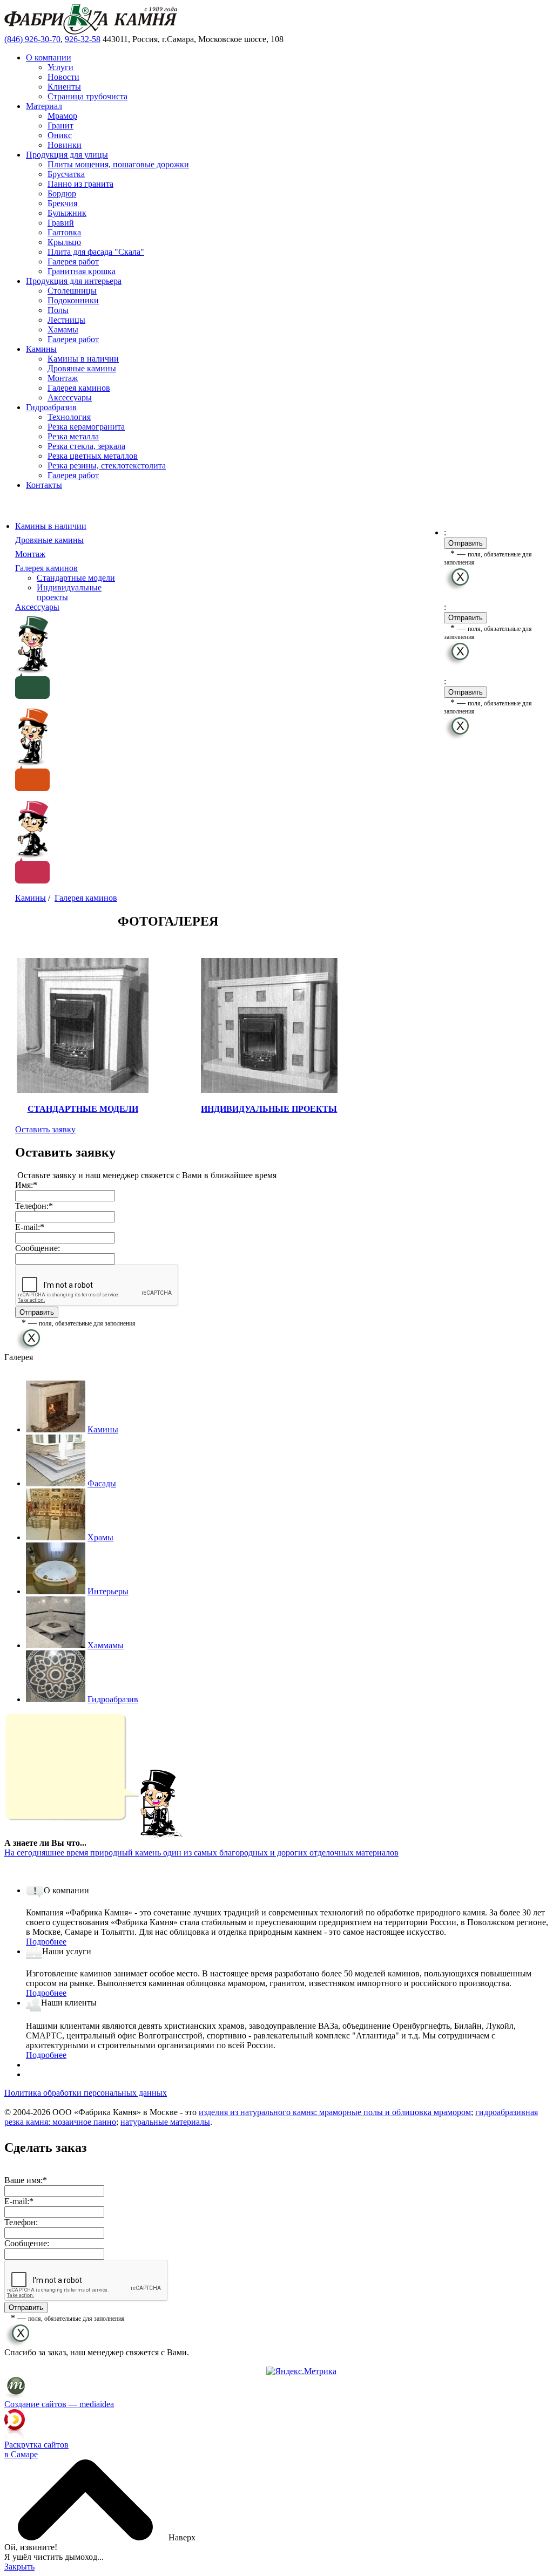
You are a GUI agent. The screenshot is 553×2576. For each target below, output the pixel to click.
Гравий (61, 223)
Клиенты (64, 87)
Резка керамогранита (86, 427)
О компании (49, 57)
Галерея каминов (79, 388)
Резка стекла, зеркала (86, 446)
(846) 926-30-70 (32, 39)
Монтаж (63, 378)
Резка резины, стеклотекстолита (107, 465)
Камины (41, 349)
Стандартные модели (76, 578)
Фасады (102, 1483)
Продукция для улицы (67, 155)
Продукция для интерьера (74, 281)
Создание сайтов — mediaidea (59, 2404)
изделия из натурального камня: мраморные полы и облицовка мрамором (335, 2112)
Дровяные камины (82, 368)
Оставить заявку (45, 1129)
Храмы (100, 1537)
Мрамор (62, 116)
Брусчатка (66, 174)
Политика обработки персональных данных (86, 2093)
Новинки (65, 145)
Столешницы (72, 291)
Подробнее (46, 1942)
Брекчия (62, 203)
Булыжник (67, 213)
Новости (63, 77)
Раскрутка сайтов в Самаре (36, 2449)
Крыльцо (64, 242)
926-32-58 (83, 39)
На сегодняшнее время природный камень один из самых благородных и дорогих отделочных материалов (201, 1853)
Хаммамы (106, 1645)
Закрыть (19, 2567)
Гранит (60, 125)
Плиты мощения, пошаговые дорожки (118, 164)
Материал (44, 106)
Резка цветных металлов (93, 456)
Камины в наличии (83, 359)
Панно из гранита (80, 184)
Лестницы (66, 320)
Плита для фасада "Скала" (96, 252)
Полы (58, 310)
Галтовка (64, 232)
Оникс (60, 135)
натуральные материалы (165, 2122)
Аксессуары (70, 397)
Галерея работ (73, 261)
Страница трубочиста (87, 96)
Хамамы (63, 329)
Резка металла (73, 436)
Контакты (44, 485)
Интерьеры (108, 1591)
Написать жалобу (47, 888)
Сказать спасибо (45, 704)
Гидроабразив (51, 407)
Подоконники (73, 300)
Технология (69, 417)
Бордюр (62, 193)
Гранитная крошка (82, 271)
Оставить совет (43, 796)
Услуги (60, 67)
